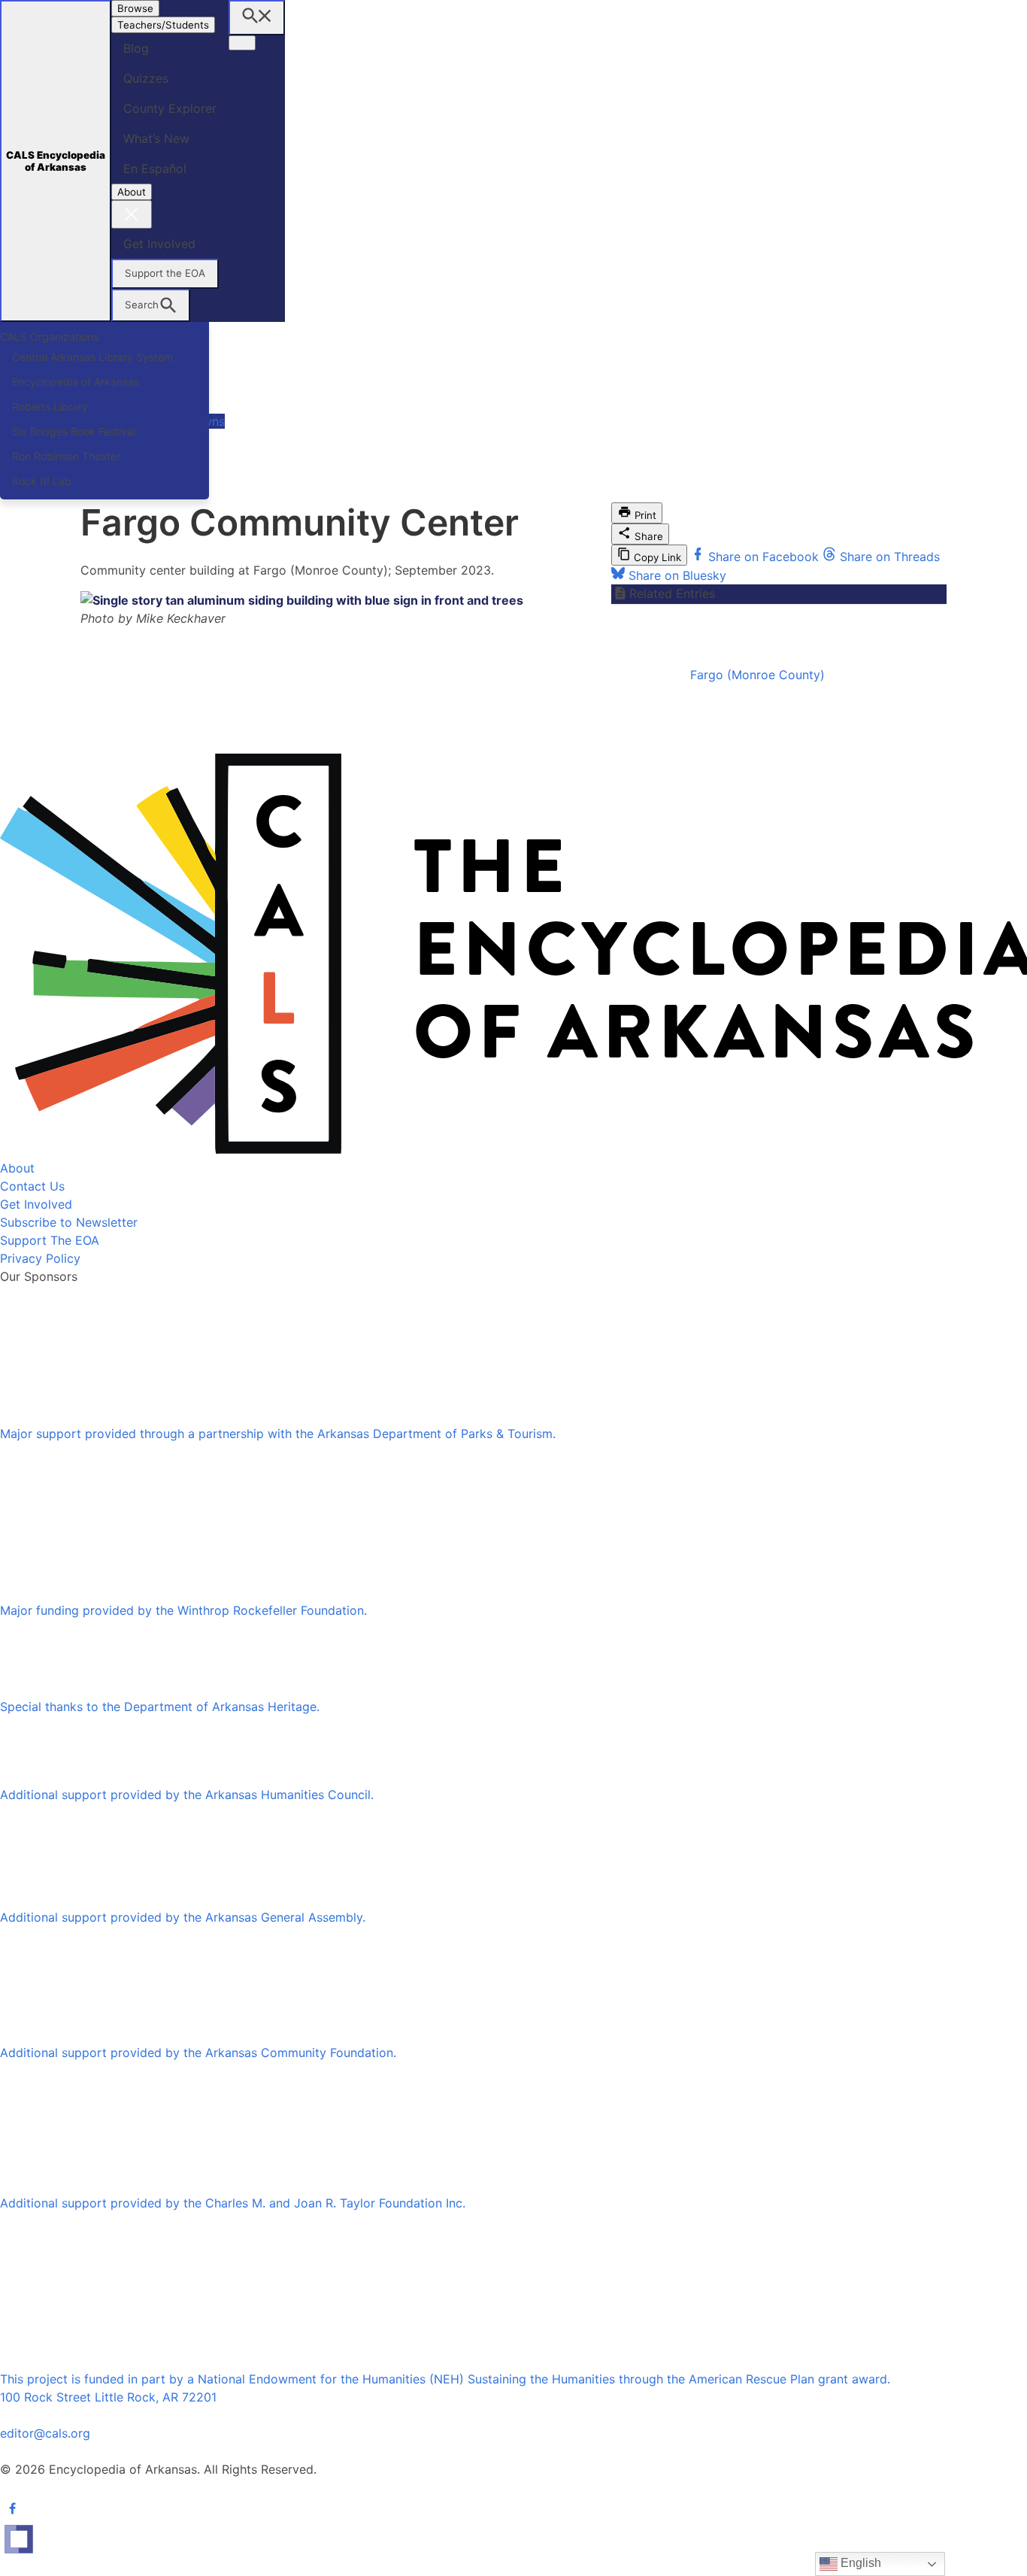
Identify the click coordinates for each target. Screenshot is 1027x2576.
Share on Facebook (763, 557)
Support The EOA (50, 1240)
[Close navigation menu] (132, 214)
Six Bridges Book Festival (74, 431)
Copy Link (656, 557)
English (859, 2563)
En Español (155, 168)
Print (644, 515)
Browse (135, 8)
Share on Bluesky (676, 575)
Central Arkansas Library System (92, 357)
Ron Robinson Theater (66, 456)
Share (647, 536)
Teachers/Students (163, 25)
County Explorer (170, 108)
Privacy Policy (40, 1258)
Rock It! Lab (42, 481)
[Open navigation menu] (242, 43)
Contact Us (32, 1186)
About (132, 192)
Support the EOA (165, 273)
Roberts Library (50, 407)
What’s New (156, 138)
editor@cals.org (45, 2433)
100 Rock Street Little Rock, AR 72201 (108, 2397)
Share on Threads (888, 557)
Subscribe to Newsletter (69, 1222)
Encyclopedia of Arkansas (76, 382)
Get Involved (159, 244)
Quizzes (146, 78)
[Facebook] (12, 2508)
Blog (136, 48)
